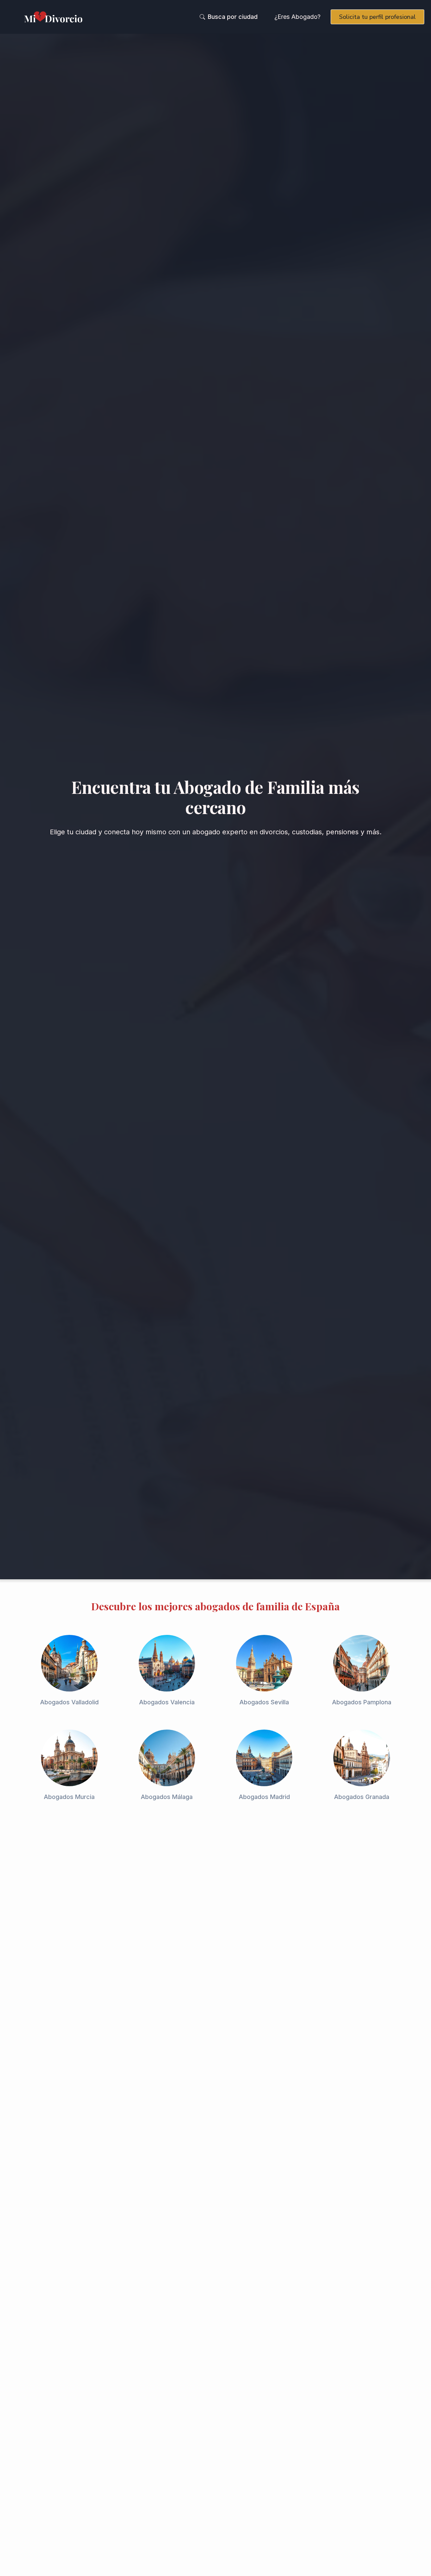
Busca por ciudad (233, 17)
